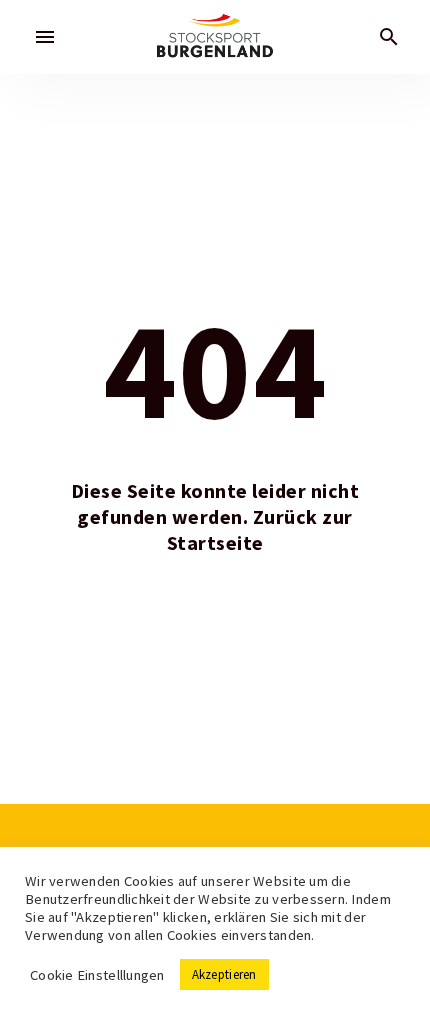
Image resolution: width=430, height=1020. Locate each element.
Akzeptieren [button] (224, 974)
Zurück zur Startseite (260, 530)
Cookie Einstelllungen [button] (97, 975)
